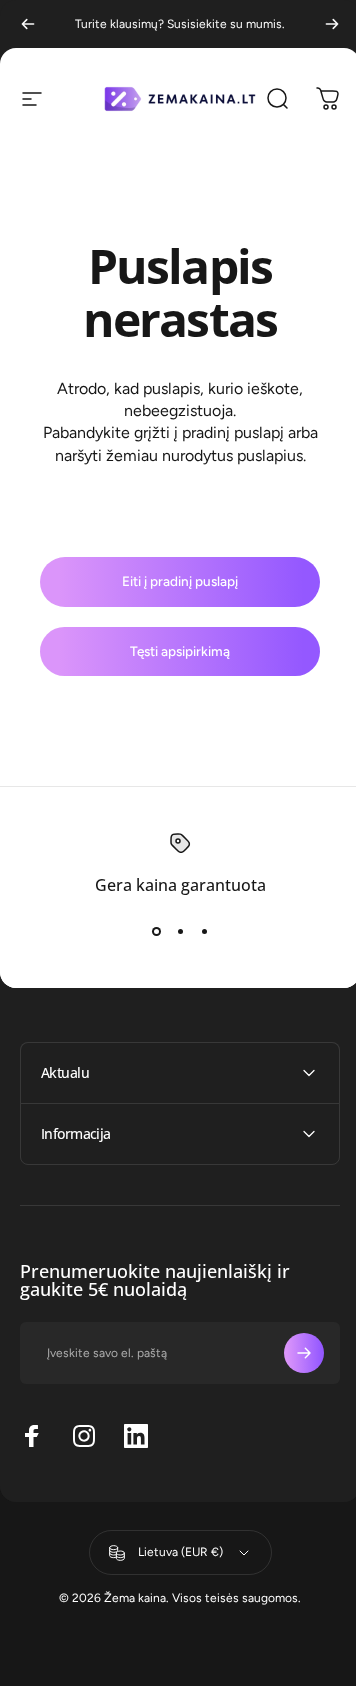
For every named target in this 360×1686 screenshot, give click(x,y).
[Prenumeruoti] (289, 1353)
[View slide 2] (180, 931)
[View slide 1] (156, 931)
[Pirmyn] (332, 24)
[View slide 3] (204, 931)
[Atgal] (28, 24)
